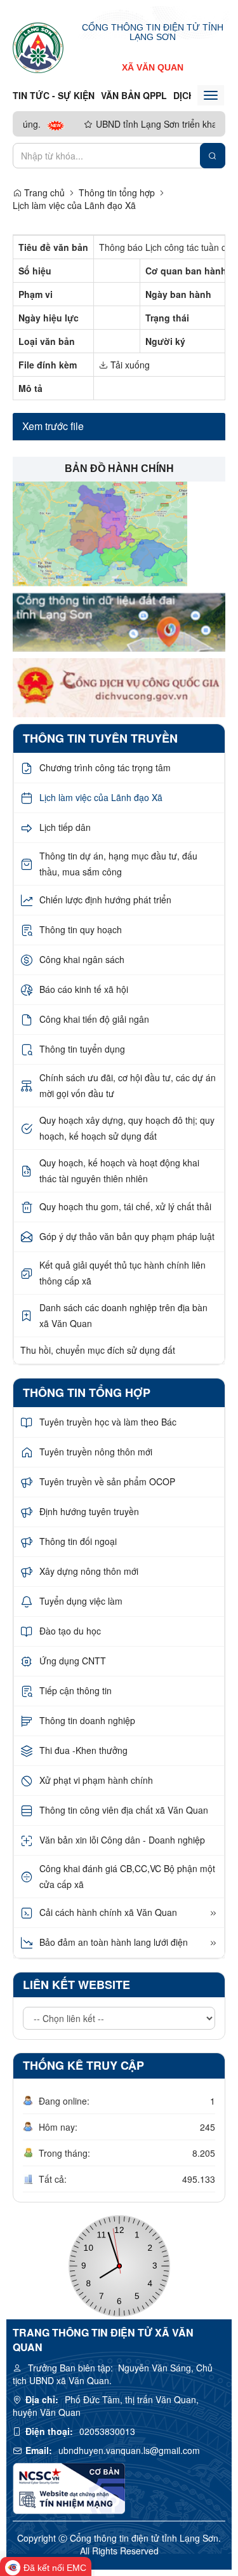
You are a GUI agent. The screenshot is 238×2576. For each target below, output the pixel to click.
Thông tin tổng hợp (117, 192)
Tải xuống (129, 365)
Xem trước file (53, 426)
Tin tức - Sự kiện (54, 95)
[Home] (38, 47)
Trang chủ (43, 192)
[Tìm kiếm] (213, 156)
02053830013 (107, 2431)
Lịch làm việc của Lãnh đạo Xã (74, 205)
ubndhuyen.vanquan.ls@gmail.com (129, 2450)
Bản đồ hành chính (119, 469)
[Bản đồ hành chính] (100, 532)
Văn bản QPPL (134, 95)
